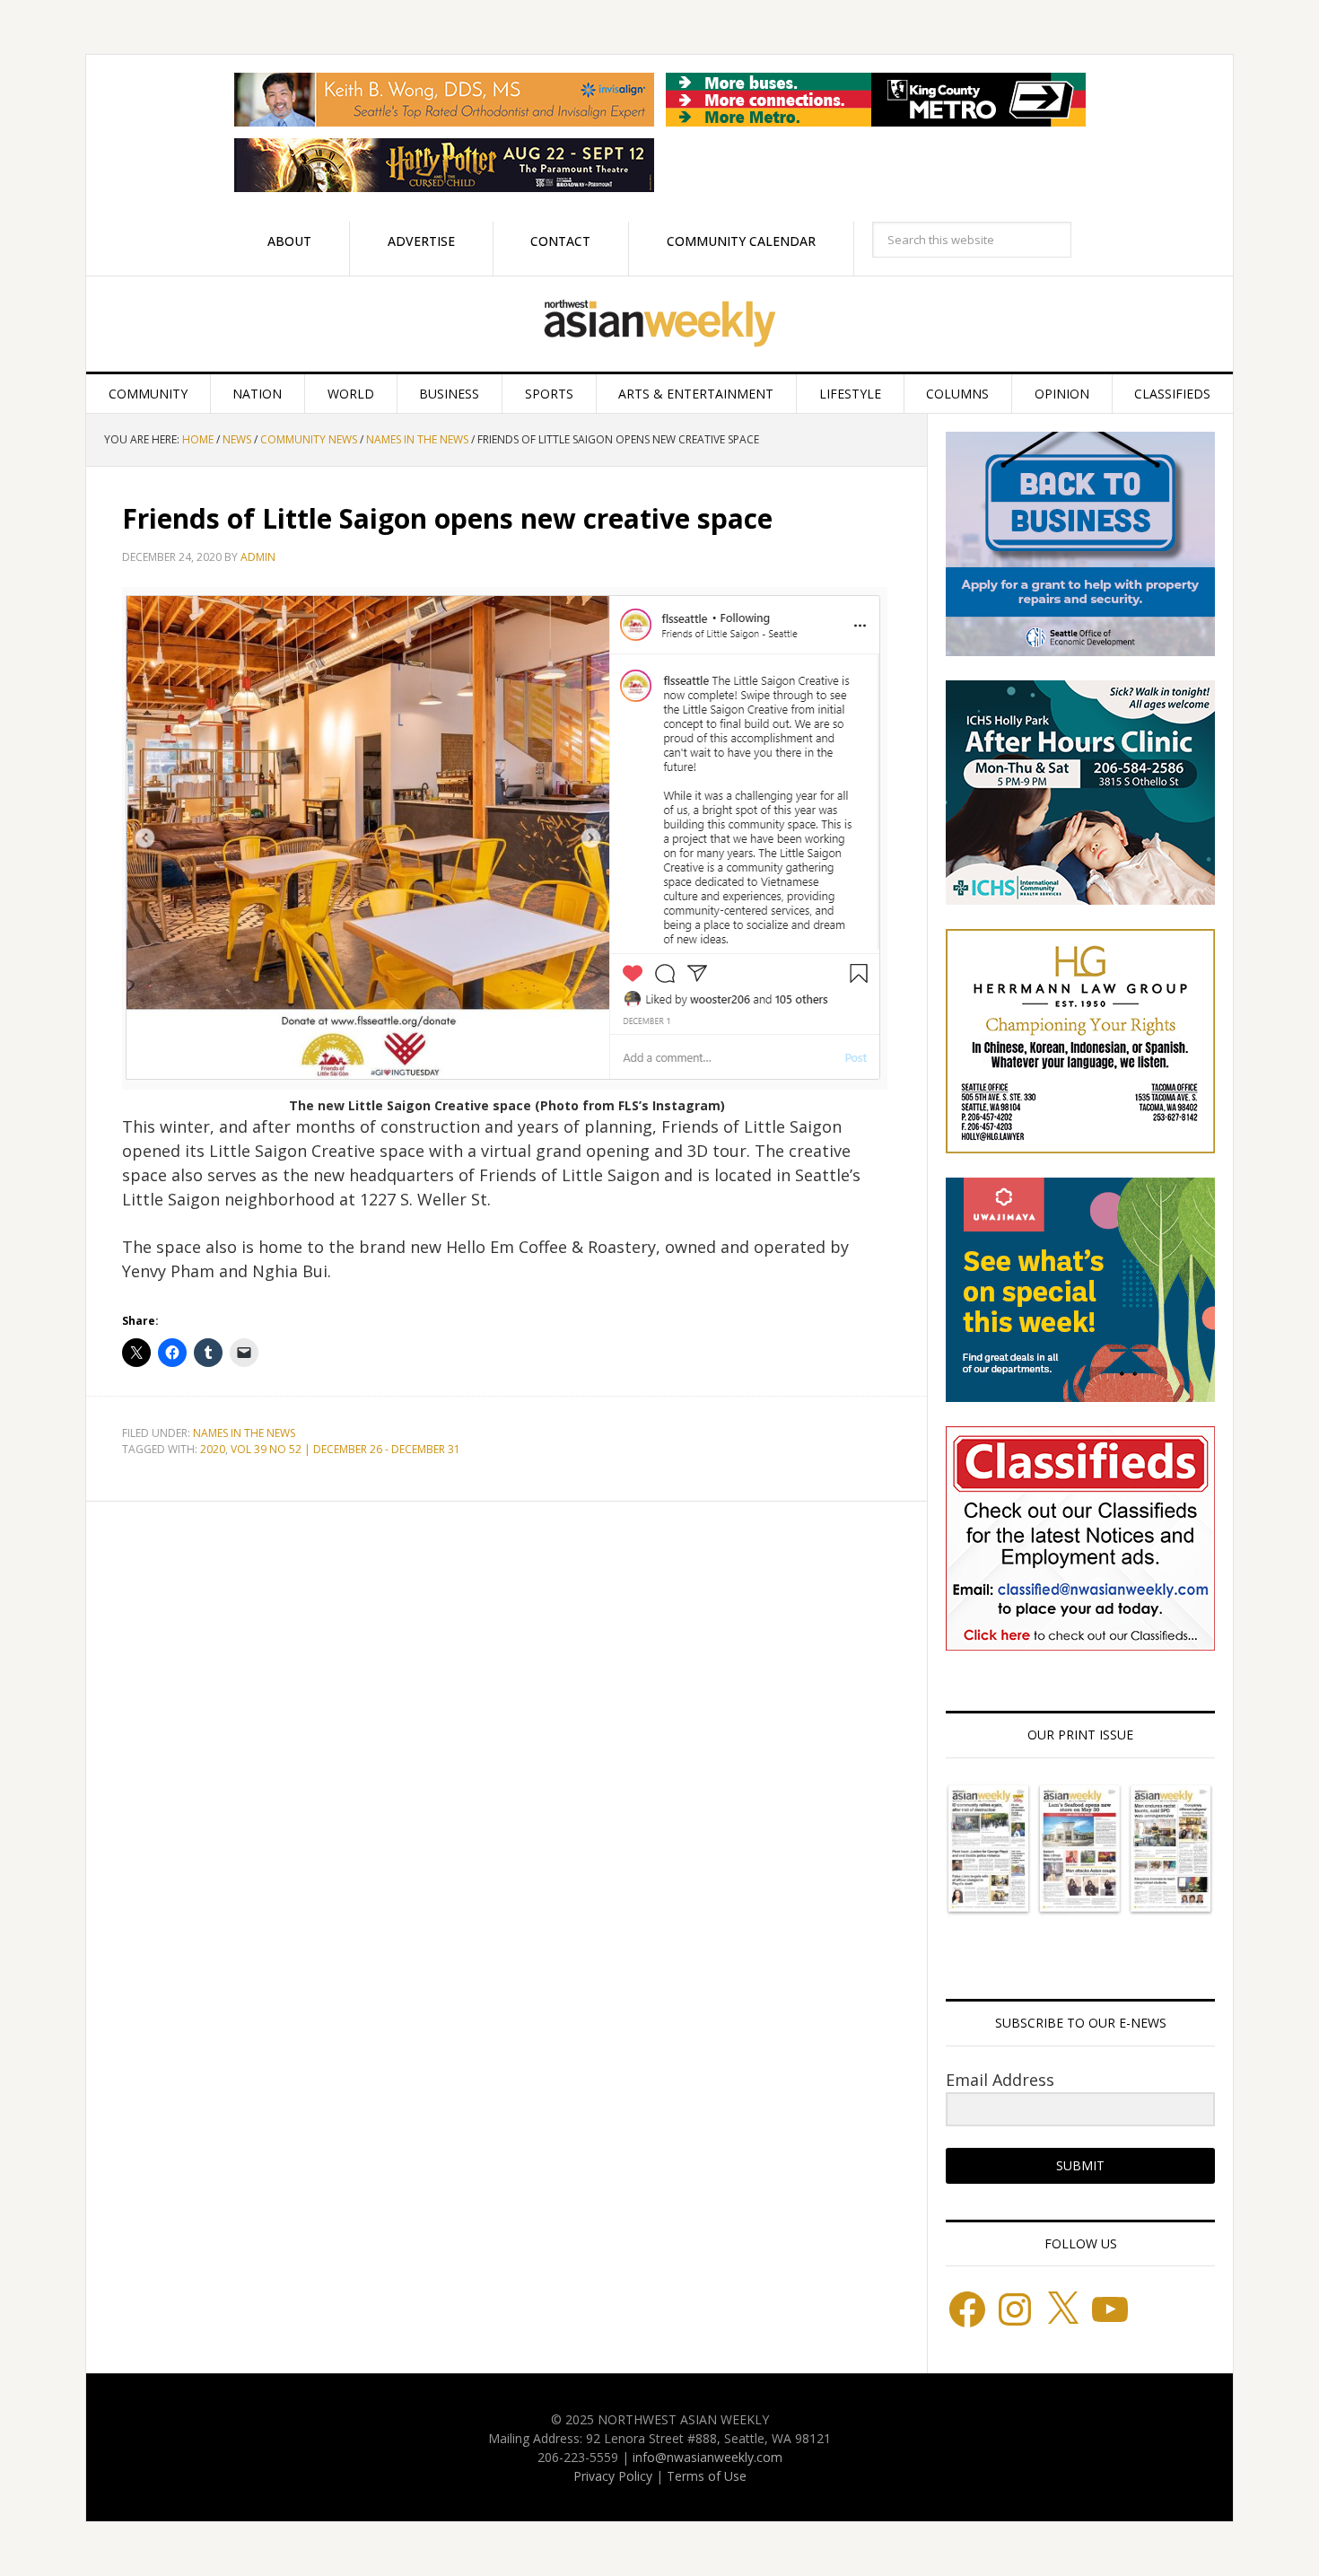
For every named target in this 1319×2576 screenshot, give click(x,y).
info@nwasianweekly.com (708, 2457)
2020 (213, 1449)
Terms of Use (707, 2476)
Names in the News (244, 1433)
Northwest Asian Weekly (659, 324)
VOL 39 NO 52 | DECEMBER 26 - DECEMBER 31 (345, 1449)
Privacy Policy (613, 2476)
